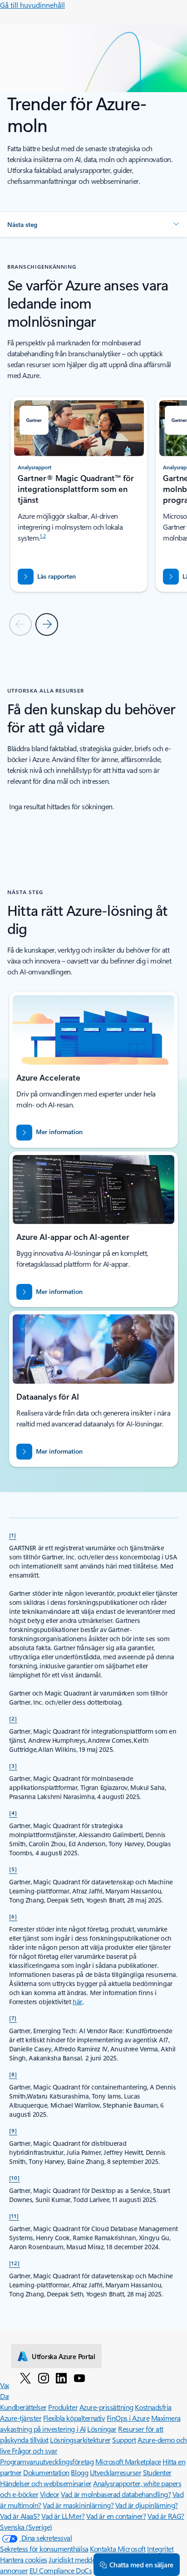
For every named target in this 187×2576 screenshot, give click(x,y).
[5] (13, 1869)
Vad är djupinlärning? (147, 2505)
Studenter (157, 2472)
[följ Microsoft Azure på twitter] (25, 2378)
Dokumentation (46, 2472)
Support (124, 2440)
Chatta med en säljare (141, 2565)
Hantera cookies (24, 2559)
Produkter (63, 2407)
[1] (13, 1535)
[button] (93, 225)
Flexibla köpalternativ (74, 2418)
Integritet (160, 2549)
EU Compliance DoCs (61, 2570)
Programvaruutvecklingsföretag (47, 2461)
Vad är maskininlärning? (78, 2505)
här (78, 2002)
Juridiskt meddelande (81, 2559)
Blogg (79, 2472)
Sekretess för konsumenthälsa (44, 2549)
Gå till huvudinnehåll (32, 5)
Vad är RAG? (166, 2516)
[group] (79, 494)
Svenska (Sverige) (26, 2527)
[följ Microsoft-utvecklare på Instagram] (44, 2378)
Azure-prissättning (106, 2407)
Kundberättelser (23, 2407)
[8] (13, 2074)
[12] (15, 2263)
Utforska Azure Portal (64, 2356)
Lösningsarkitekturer (80, 2440)
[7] (13, 2018)
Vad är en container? (116, 2516)
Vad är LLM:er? (63, 2516)
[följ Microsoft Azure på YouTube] (79, 2378)
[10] (15, 2178)
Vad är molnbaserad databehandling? (116, 2494)
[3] (13, 1765)
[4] (13, 1813)
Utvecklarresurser (116, 2472)
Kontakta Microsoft (118, 2549)
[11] (14, 2216)
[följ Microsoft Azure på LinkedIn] (61, 2378)
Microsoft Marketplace (128, 2461)
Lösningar (102, 2429)
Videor (50, 2494)
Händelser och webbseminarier (46, 2483)
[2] (13, 1718)
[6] (13, 1916)
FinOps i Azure (128, 2418)
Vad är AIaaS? (20, 2516)
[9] (13, 2130)
